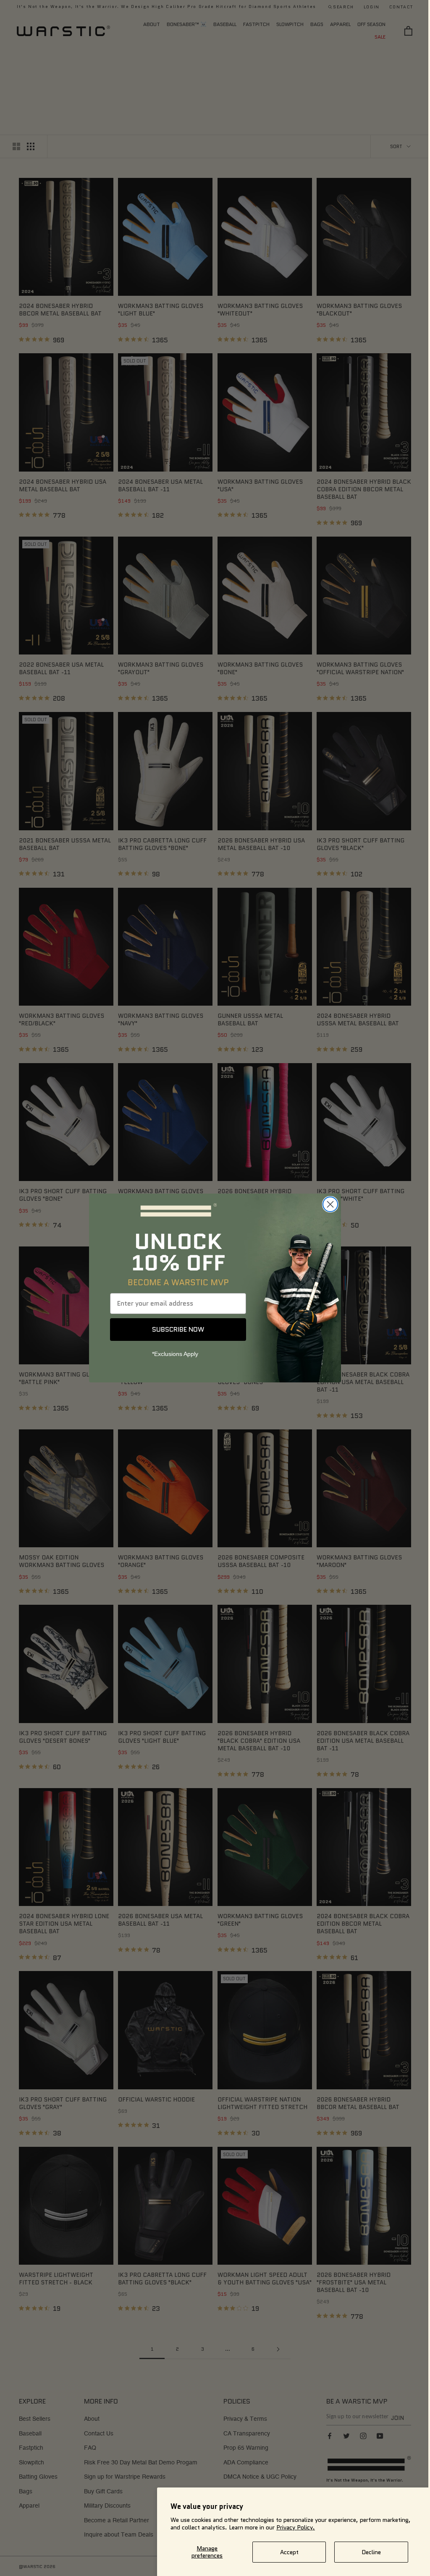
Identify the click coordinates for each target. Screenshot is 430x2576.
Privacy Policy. (296, 2527)
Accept (289, 2552)
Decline (371, 2552)
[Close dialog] (327, 1204)
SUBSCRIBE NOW (175, 1329)
